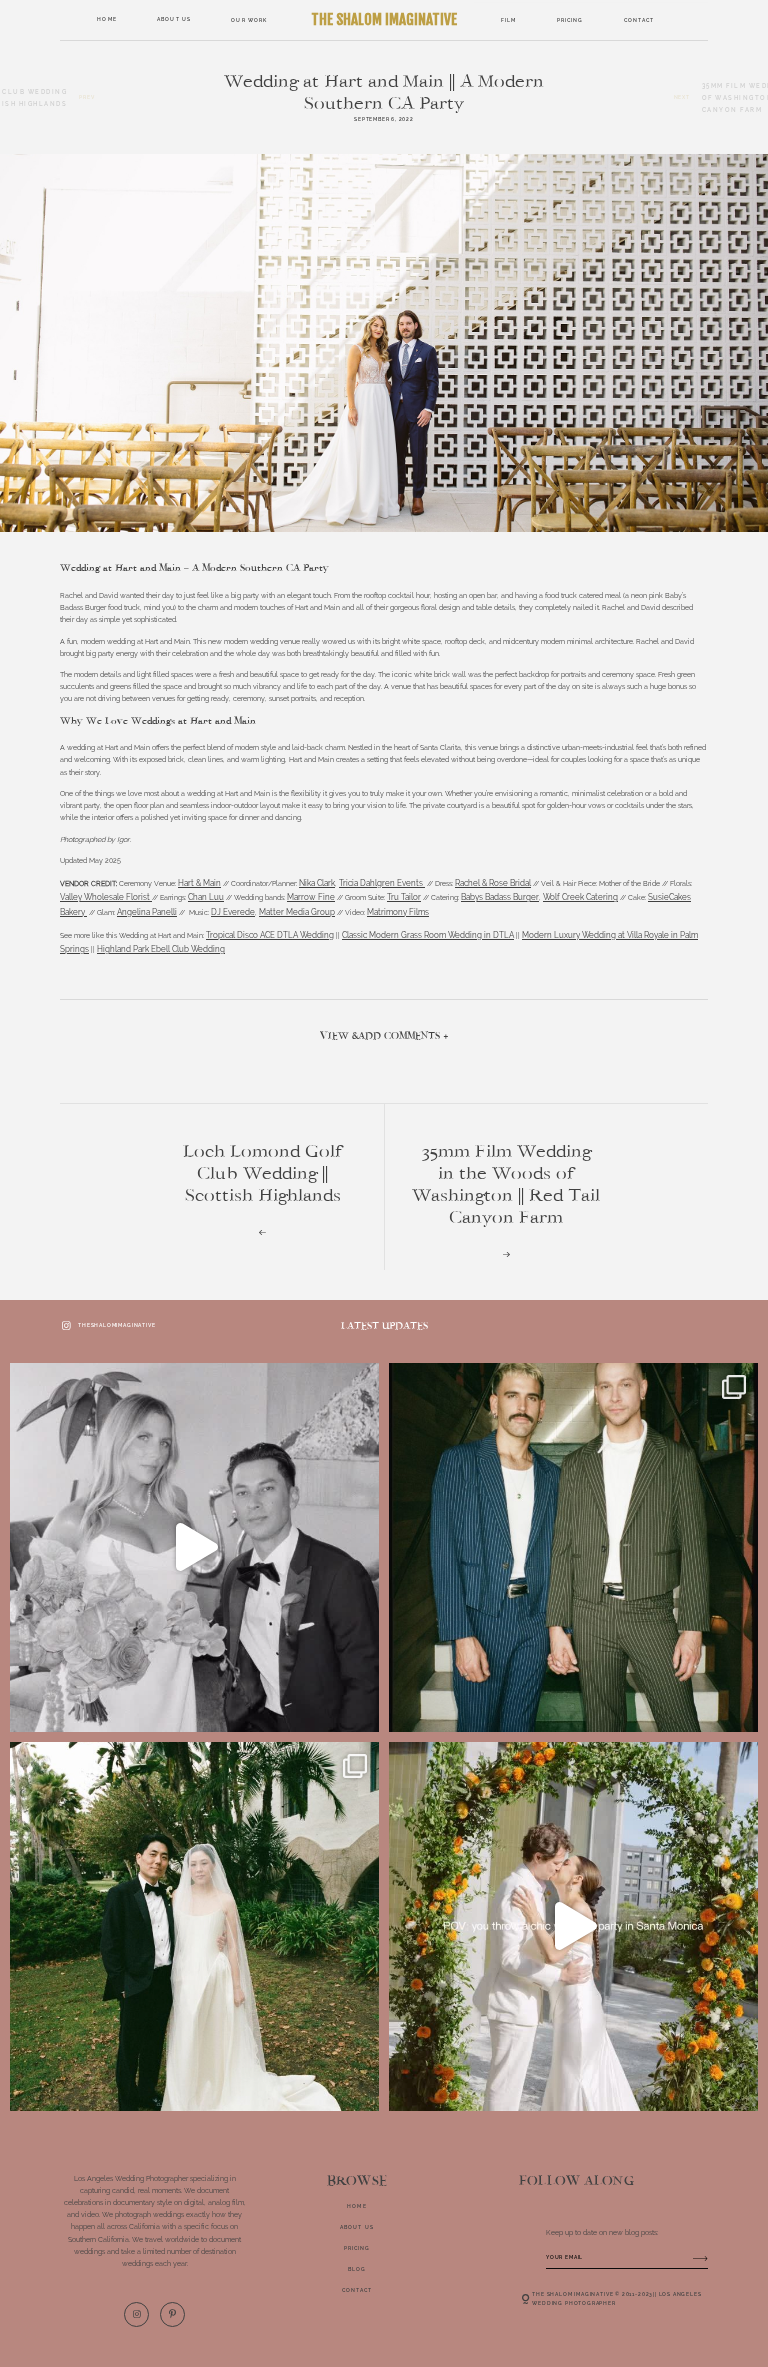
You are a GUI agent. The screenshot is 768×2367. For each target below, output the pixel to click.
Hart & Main (199, 883)
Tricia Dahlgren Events (382, 883)
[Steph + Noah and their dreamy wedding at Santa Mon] (573, 1926)
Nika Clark (317, 883)
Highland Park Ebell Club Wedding (161, 949)
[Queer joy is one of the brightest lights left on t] (573, 1547)
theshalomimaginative (116, 1325)
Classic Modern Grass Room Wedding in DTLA (428, 935)
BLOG (357, 2269)
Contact (639, 19)
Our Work (249, 20)
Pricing (570, 19)
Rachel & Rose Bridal (493, 883)
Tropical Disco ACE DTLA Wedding (270, 935)
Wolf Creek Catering (580, 897)
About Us (174, 19)
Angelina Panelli (147, 912)
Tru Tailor (404, 897)
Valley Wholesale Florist (106, 897)
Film (508, 19)
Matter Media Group (297, 912)
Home (106, 19)
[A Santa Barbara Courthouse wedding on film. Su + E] (194, 1926)
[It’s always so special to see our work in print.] (194, 1547)
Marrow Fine (311, 897)
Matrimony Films (398, 912)
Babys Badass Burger (500, 897)
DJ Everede (233, 912)
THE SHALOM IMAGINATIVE (384, 19)
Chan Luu (206, 897)
